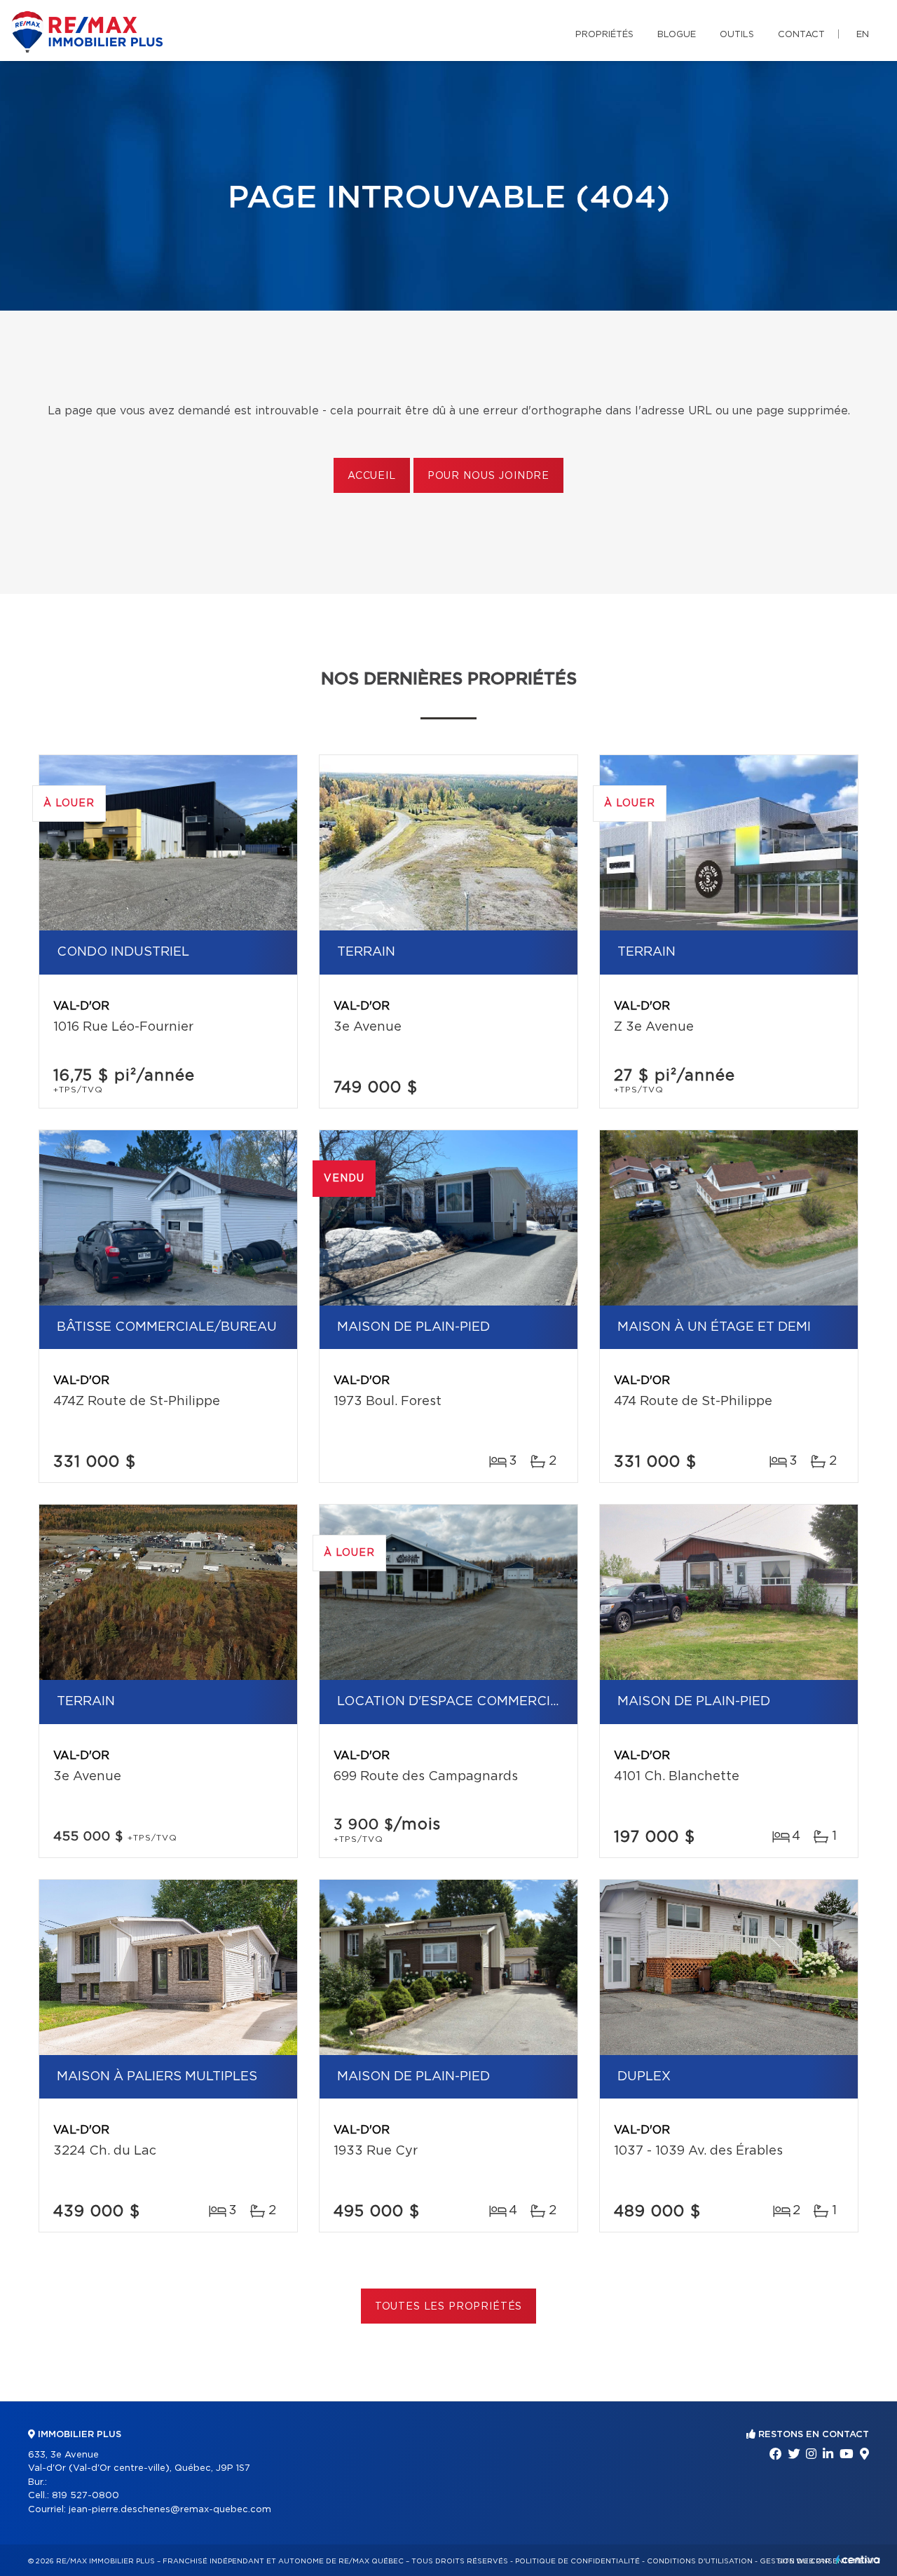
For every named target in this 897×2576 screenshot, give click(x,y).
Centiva (858, 2560)
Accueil (372, 476)
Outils (737, 35)
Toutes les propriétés (449, 2307)
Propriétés (604, 35)
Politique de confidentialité (577, 2561)
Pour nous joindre (488, 476)
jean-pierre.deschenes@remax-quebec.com (170, 2510)
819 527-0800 (85, 2496)
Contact (801, 35)
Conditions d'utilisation (700, 2561)
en (863, 35)
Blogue (677, 35)
